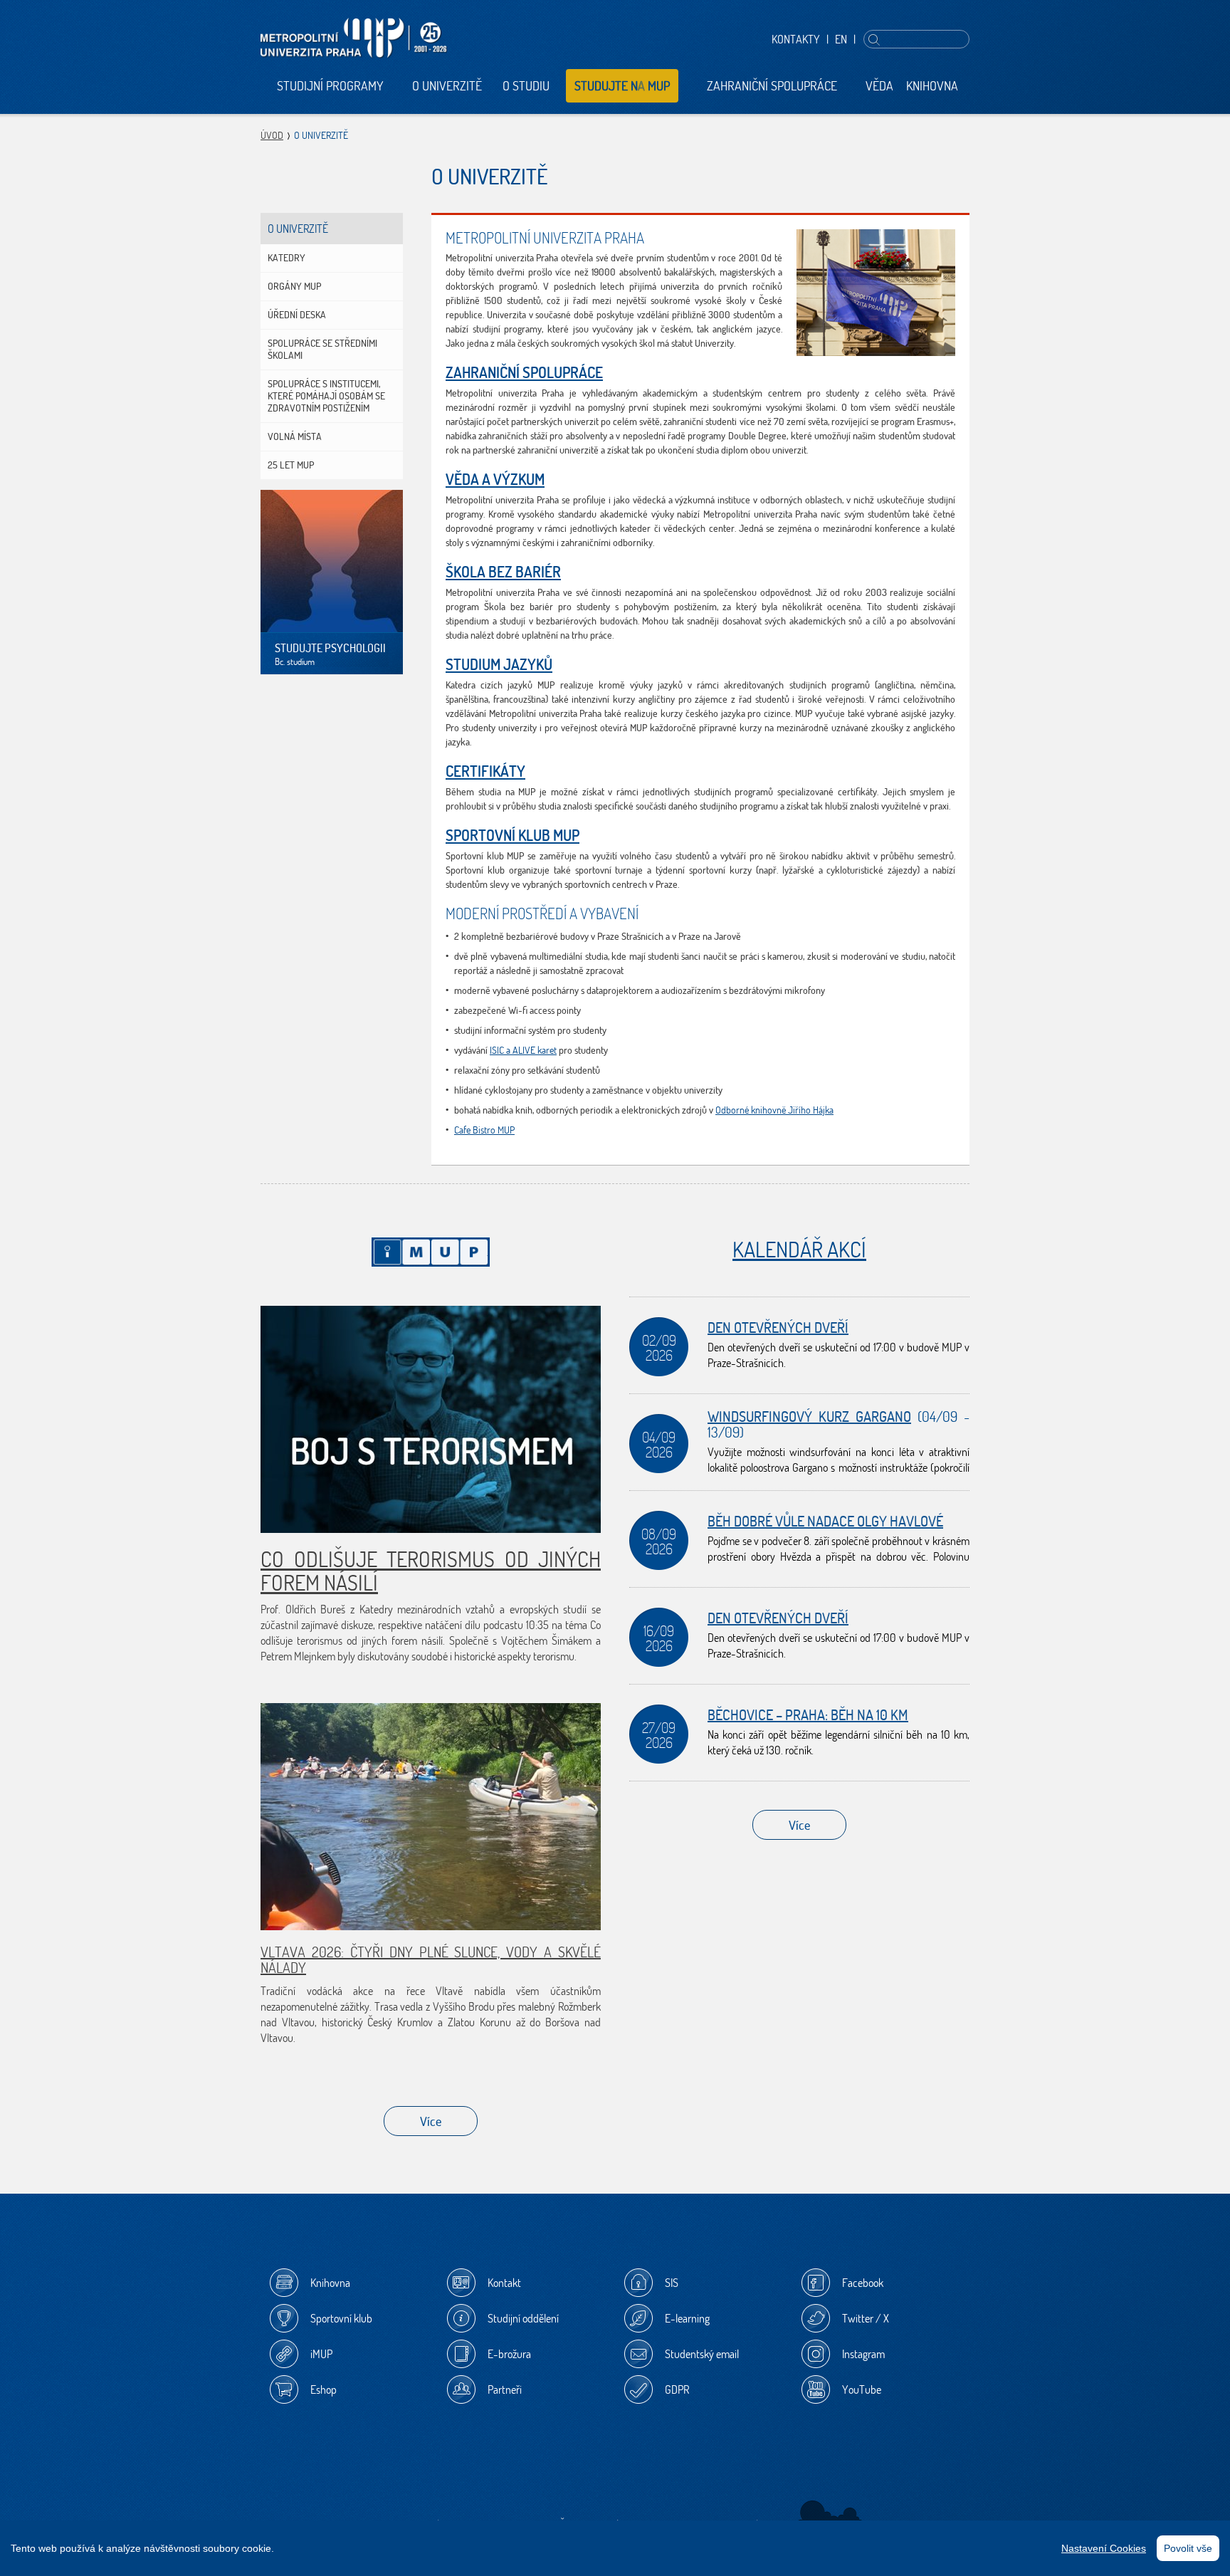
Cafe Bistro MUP (484, 1130)
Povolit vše (1188, 2548)
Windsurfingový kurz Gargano (809, 1417)
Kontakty (796, 39)
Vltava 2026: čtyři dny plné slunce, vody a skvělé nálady (431, 1960)
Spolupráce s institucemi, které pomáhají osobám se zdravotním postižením (326, 396)
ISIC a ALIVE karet (523, 1050)
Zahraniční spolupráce (772, 86)
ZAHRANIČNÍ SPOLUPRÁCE (524, 372)
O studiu (526, 86)
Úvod (272, 135)
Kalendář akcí (799, 1249)
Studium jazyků (499, 664)
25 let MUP (291, 465)
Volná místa (295, 436)
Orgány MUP (294, 286)
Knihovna (932, 86)
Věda (879, 86)
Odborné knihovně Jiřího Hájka (774, 1110)
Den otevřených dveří (778, 1328)
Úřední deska (297, 315)
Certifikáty (485, 771)
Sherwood (830, 2515)
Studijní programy (330, 86)
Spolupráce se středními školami (322, 349)
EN (841, 39)
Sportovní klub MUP (512, 835)
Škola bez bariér (503, 572)
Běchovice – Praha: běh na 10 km (808, 1715)
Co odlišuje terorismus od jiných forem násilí (431, 1571)
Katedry (287, 258)
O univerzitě (447, 86)
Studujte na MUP (622, 86)
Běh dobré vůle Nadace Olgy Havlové (825, 1521)
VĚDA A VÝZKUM (495, 479)
